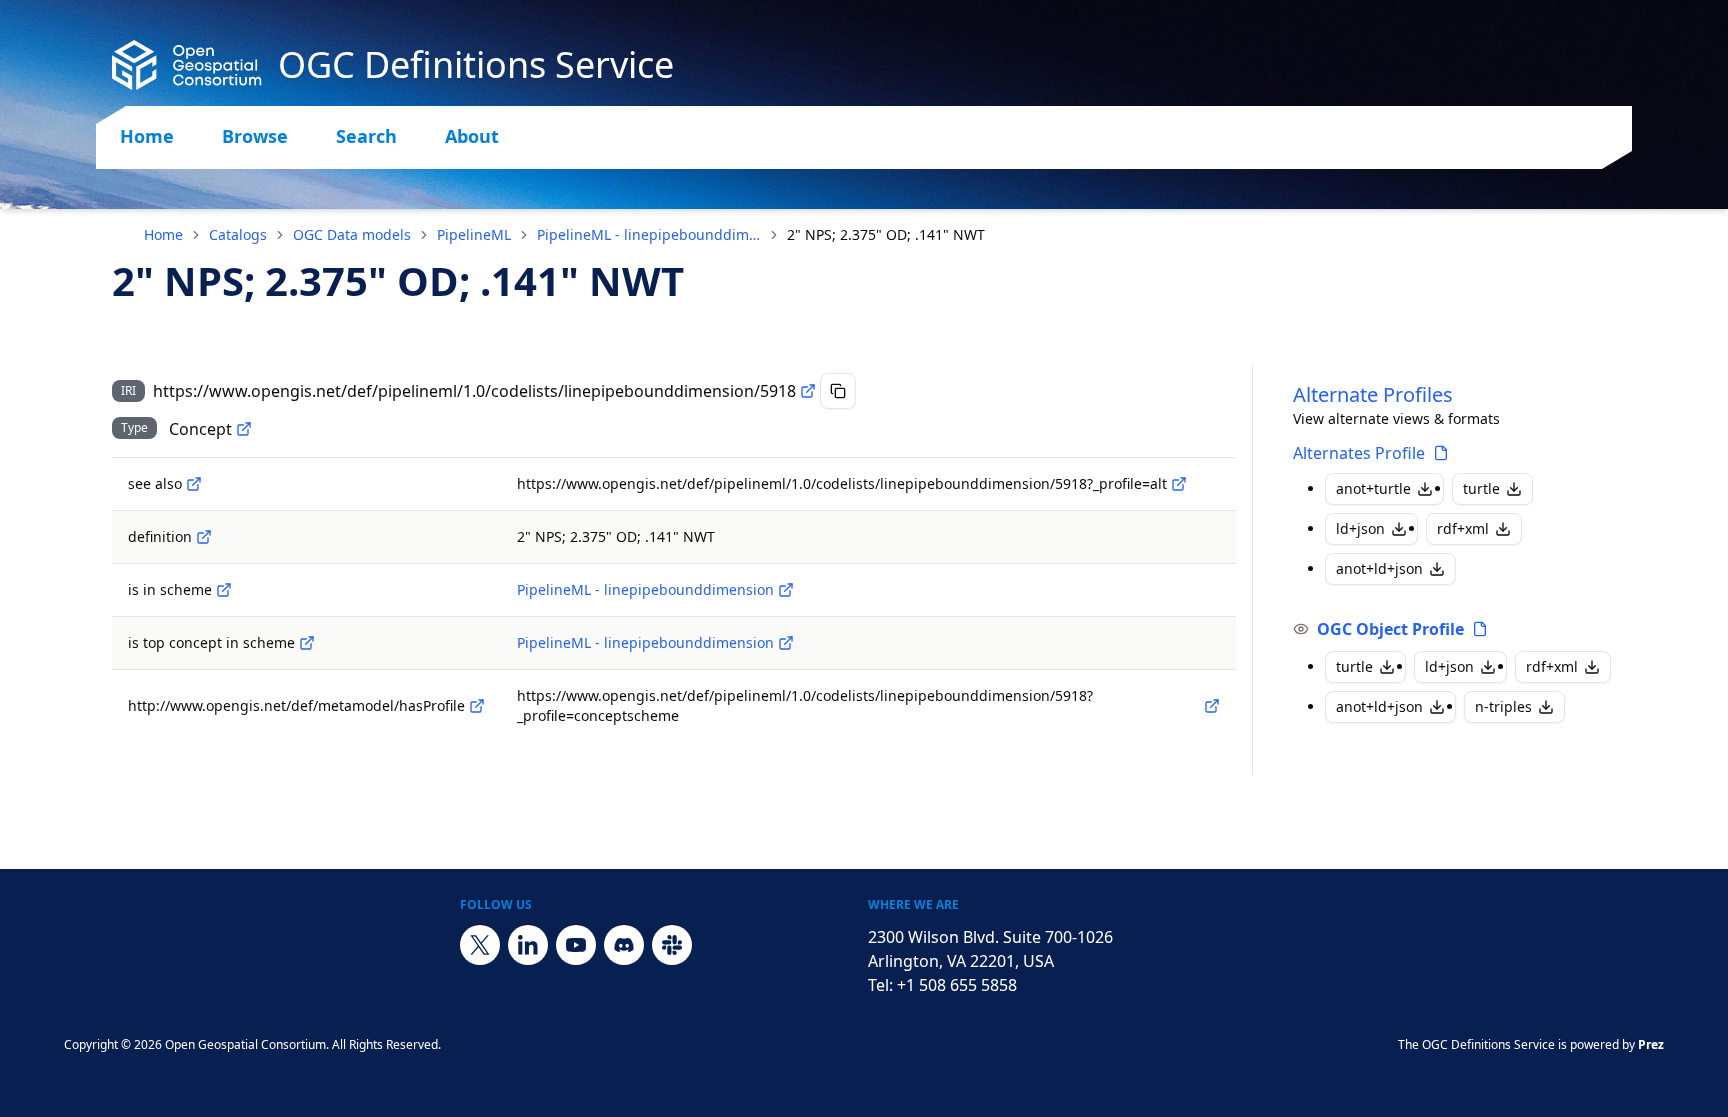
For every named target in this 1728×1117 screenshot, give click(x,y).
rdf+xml (1463, 528)
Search (366, 136)
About (472, 136)
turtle (1481, 488)
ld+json (1360, 528)
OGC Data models (352, 234)
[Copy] (838, 391)
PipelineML (474, 234)
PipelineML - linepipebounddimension (649, 234)
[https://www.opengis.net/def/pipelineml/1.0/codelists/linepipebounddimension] (786, 590)
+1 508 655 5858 (957, 985)
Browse (255, 136)
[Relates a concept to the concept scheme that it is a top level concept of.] (307, 643)
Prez (1651, 1044)
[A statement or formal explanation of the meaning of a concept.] (204, 537)
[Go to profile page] (1441, 453)
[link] (886, 235)
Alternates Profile (1359, 453)
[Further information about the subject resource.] (194, 484)
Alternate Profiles (1373, 394)
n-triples (1503, 706)
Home (147, 136)
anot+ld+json (1379, 568)
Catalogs (238, 234)
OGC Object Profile (1390, 629)
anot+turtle (1373, 488)
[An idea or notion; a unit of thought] (244, 429)
